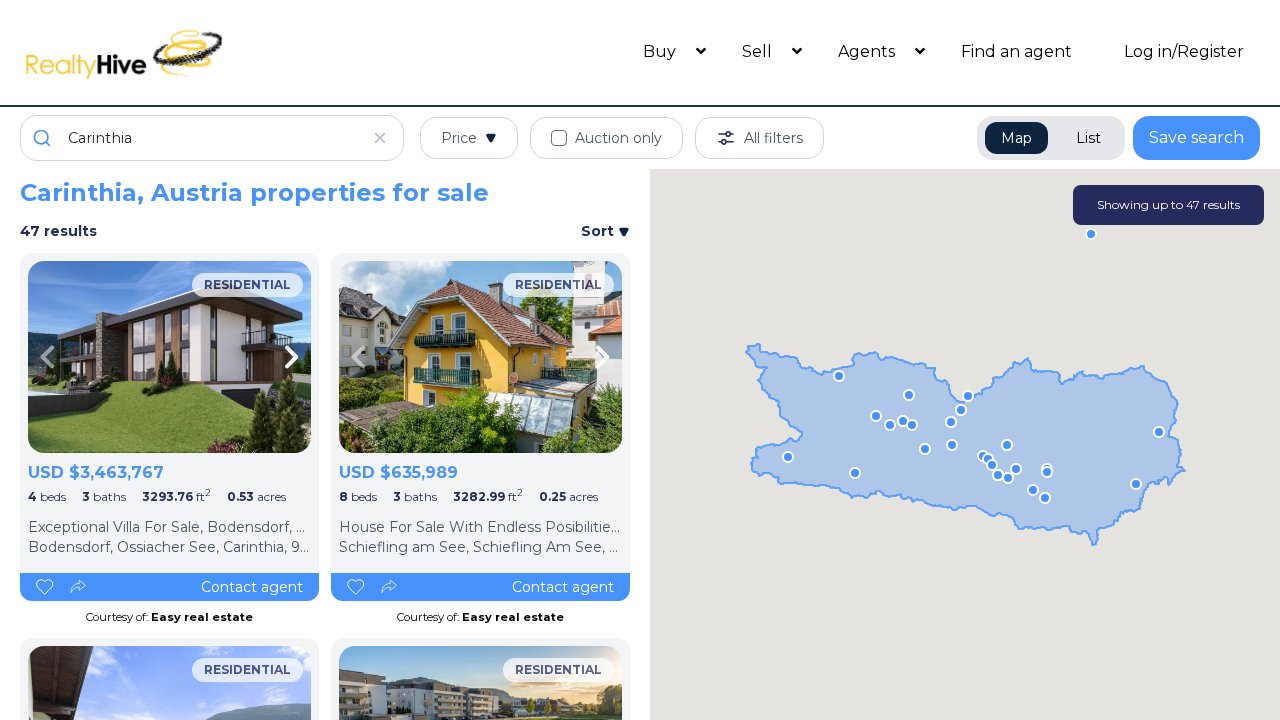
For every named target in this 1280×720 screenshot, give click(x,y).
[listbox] (169, 357)
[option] (169, 357)
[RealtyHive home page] (175, 52)
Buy (661, 51)
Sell (759, 51)
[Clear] (380, 138)
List (1088, 138)
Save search (1196, 137)
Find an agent (1016, 51)
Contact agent (252, 587)
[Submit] (44, 138)
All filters (773, 138)
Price (459, 138)
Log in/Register (1184, 51)
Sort (599, 231)
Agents (868, 51)
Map (1016, 138)
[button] (1008, 478)
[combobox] (212, 138)
